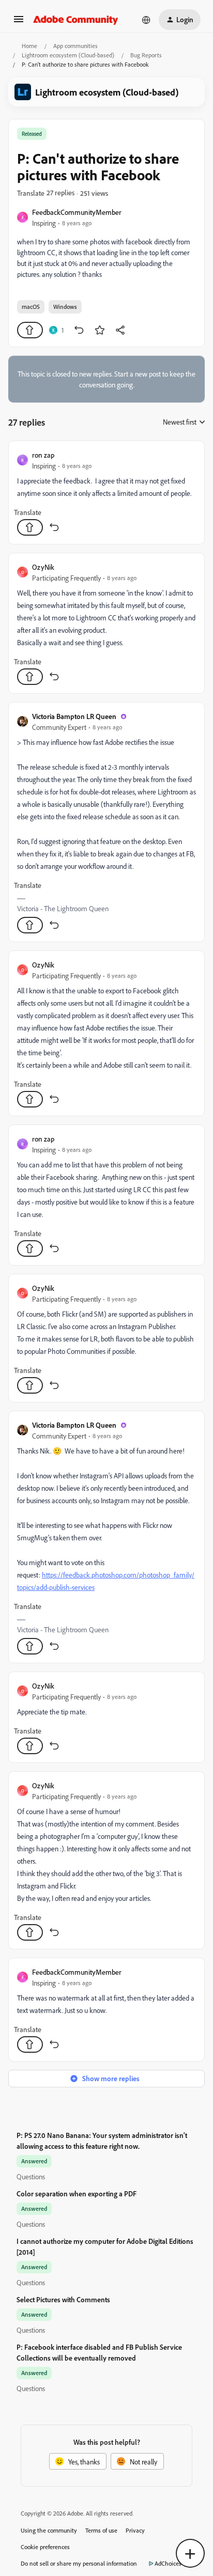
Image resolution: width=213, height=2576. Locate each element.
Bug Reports (146, 55)
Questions (31, 2176)
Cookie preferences (45, 2547)
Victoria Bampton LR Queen (74, 716)
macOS (31, 307)
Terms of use (101, 2530)
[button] (19, 22)
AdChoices (168, 2563)
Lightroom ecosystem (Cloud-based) (68, 55)
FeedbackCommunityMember (77, 212)
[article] (106, 493)
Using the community (49, 2530)
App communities (75, 46)
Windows (65, 307)
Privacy (135, 2530)
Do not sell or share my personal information (79, 2563)
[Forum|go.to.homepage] (76, 20)
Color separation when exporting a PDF (77, 2193)
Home (29, 46)
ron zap (43, 455)
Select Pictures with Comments (63, 2299)
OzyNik (43, 567)
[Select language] (146, 20)
